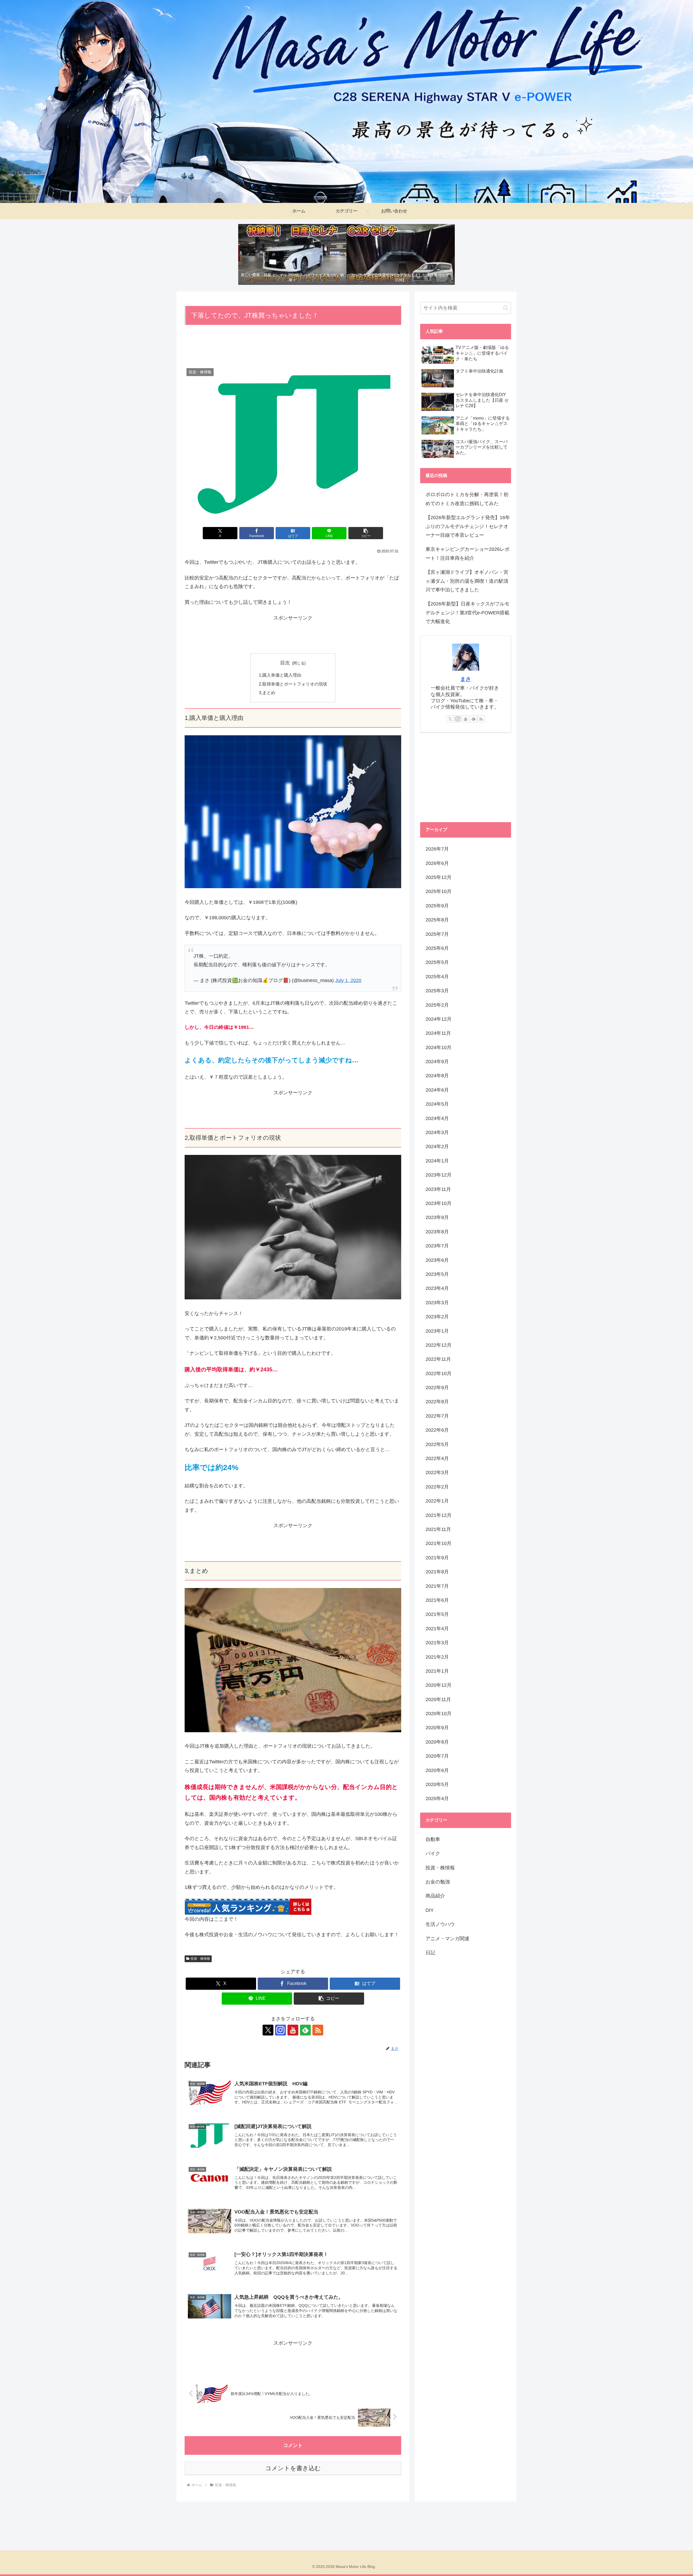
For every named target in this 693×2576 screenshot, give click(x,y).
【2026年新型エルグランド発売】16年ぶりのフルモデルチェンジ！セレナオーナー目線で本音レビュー (468, 526)
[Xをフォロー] (268, 2030)
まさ (466, 679)
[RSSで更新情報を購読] (318, 2030)
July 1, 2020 (348, 980)
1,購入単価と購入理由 (280, 675)
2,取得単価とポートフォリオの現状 (293, 684)
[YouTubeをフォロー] (293, 2030)
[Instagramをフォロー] (280, 2030)
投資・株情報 (200, 1959)
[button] (366, 533)
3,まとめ (267, 693)
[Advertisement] (293, 347)
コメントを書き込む (293, 2468)
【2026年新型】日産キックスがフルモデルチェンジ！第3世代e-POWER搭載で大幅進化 (468, 613)
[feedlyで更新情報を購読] (305, 2030)
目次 (285, 663)
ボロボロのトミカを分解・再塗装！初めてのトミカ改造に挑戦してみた (467, 499)
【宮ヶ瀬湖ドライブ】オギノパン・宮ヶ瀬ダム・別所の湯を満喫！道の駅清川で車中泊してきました (467, 581)
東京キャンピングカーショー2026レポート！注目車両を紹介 (468, 554)
